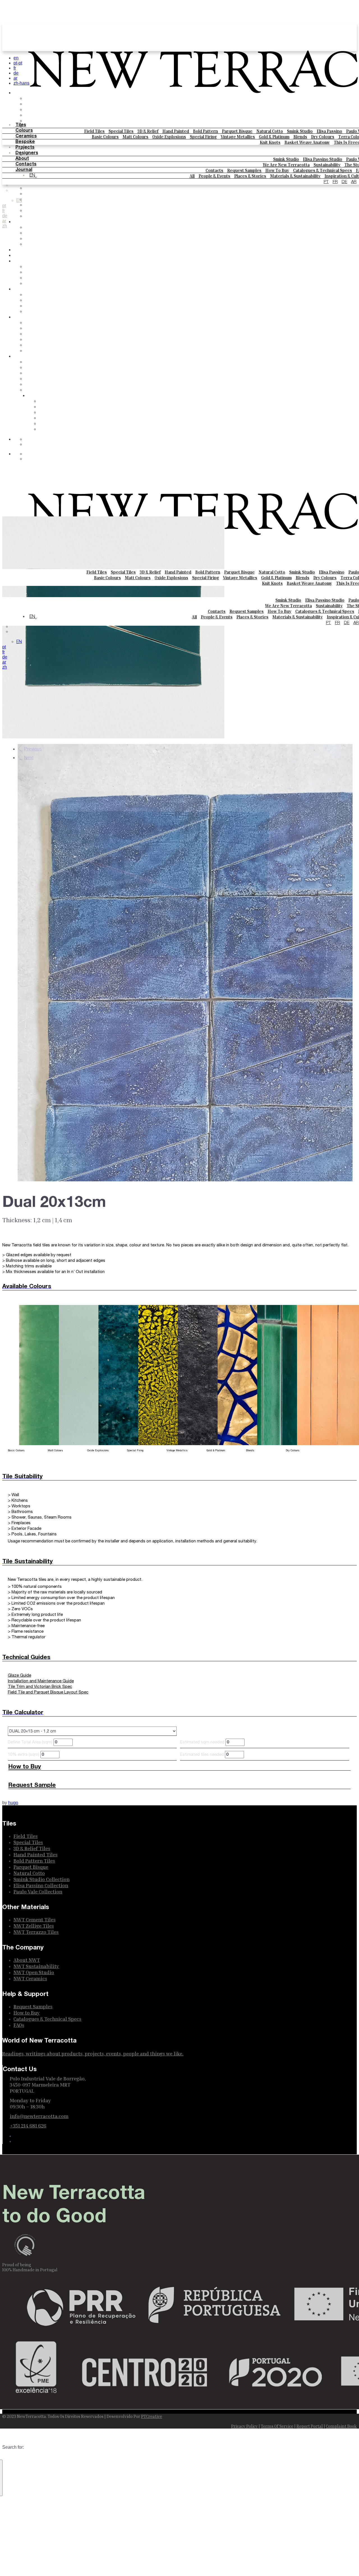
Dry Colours (323, 137)
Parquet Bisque (237, 131)
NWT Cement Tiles (34, 1764)
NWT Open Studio (34, 1817)
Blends (300, 137)
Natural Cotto (270, 131)
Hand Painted (176, 131)
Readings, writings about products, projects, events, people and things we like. (93, 1898)
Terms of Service (277, 2270)
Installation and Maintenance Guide (41, 1525)
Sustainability (327, 165)
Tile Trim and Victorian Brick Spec (40, 1531)
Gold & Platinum (274, 137)
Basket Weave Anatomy (307, 142)
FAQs (31, 351)
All (27, 368)
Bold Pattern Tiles (34, 1705)
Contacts (26, 164)
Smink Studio (300, 131)
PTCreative (152, 2261)
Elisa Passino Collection (41, 1730)
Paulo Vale (36, 284)
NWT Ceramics (30, 1823)
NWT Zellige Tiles (34, 1770)
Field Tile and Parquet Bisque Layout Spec (48, 1537)
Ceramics (26, 136)
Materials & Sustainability (53, 385)
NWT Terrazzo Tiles (36, 1776)
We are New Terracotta (286, 165)
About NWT (27, 1804)
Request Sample (32, 1630)
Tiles (21, 125)
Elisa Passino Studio (323, 159)
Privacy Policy (244, 2270)
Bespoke (25, 142)
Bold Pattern (205, 131)
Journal (24, 170)
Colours (24, 131)
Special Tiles (121, 131)
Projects (25, 147)
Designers (27, 153)
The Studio (37, 312)
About (22, 159)
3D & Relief (148, 131)
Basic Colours (105, 137)
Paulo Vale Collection (38, 1736)
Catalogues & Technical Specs (323, 170)
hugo (13, 1647)
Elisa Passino (329, 131)
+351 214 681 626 (28, 1970)
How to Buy (277, 170)
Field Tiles (94, 131)
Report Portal (310, 2270)
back (30, 267)
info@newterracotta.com (39, 1960)
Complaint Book (341, 2270)
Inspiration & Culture (48, 390)
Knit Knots (270, 142)
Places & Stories (43, 379)
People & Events (43, 373)
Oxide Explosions (169, 137)
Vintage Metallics (238, 137)
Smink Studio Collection (42, 1724)
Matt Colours (135, 137)
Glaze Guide (19, 1520)
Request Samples (244, 170)
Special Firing (203, 137)
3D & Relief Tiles (32, 1693)
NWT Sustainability (36, 1810)
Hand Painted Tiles (35, 1699)
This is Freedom (42, 244)
